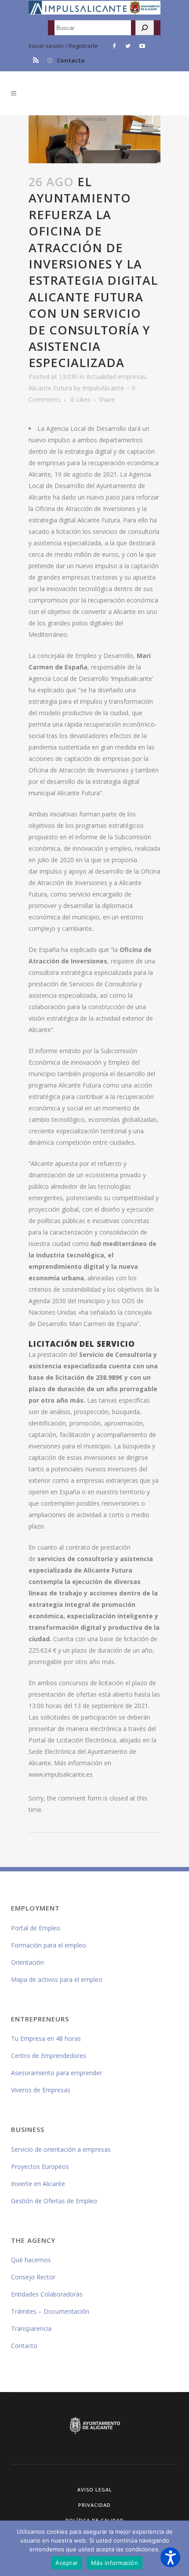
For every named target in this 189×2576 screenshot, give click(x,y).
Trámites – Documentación (50, 2311)
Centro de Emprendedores (49, 2056)
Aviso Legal (95, 2490)
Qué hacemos (31, 2260)
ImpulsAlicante (103, 388)
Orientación (27, 1962)
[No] (178, 2548)
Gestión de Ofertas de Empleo (54, 2201)
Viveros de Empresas (41, 2090)
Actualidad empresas (116, 377)
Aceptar (67, 2563)
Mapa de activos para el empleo (57, 1979)
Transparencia (31, 2328)
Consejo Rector (33, 2277)
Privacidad (94, 2505)
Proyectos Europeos (40, 2166)
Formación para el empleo (49, 1945)
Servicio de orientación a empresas (61, 2149)
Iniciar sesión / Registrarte (63, 46)
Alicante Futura (50, 388)
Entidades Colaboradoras (47, 2294)
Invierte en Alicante (38, 2184)
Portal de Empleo (36, 1928)
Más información (114, 2563)
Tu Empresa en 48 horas (46, 2038)
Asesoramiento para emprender (56, 2073)
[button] (170, 2557)
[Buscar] (145, 28)
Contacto (71, 60)
